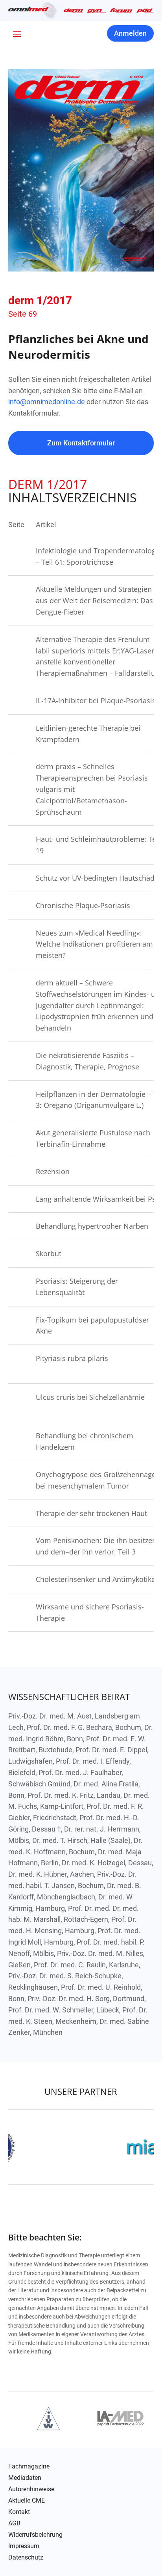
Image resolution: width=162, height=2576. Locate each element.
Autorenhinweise (31, 2489)
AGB (14, 2523)
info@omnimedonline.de (47, 402)
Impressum (24, 2546)
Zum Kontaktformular (81, 443)
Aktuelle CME (27, 2501)
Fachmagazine (29, 2467)
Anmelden (130, 33)
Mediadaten (25, 2478)
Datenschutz (26, 2558)
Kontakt (19, 2512)
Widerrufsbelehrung (35, 2535)
